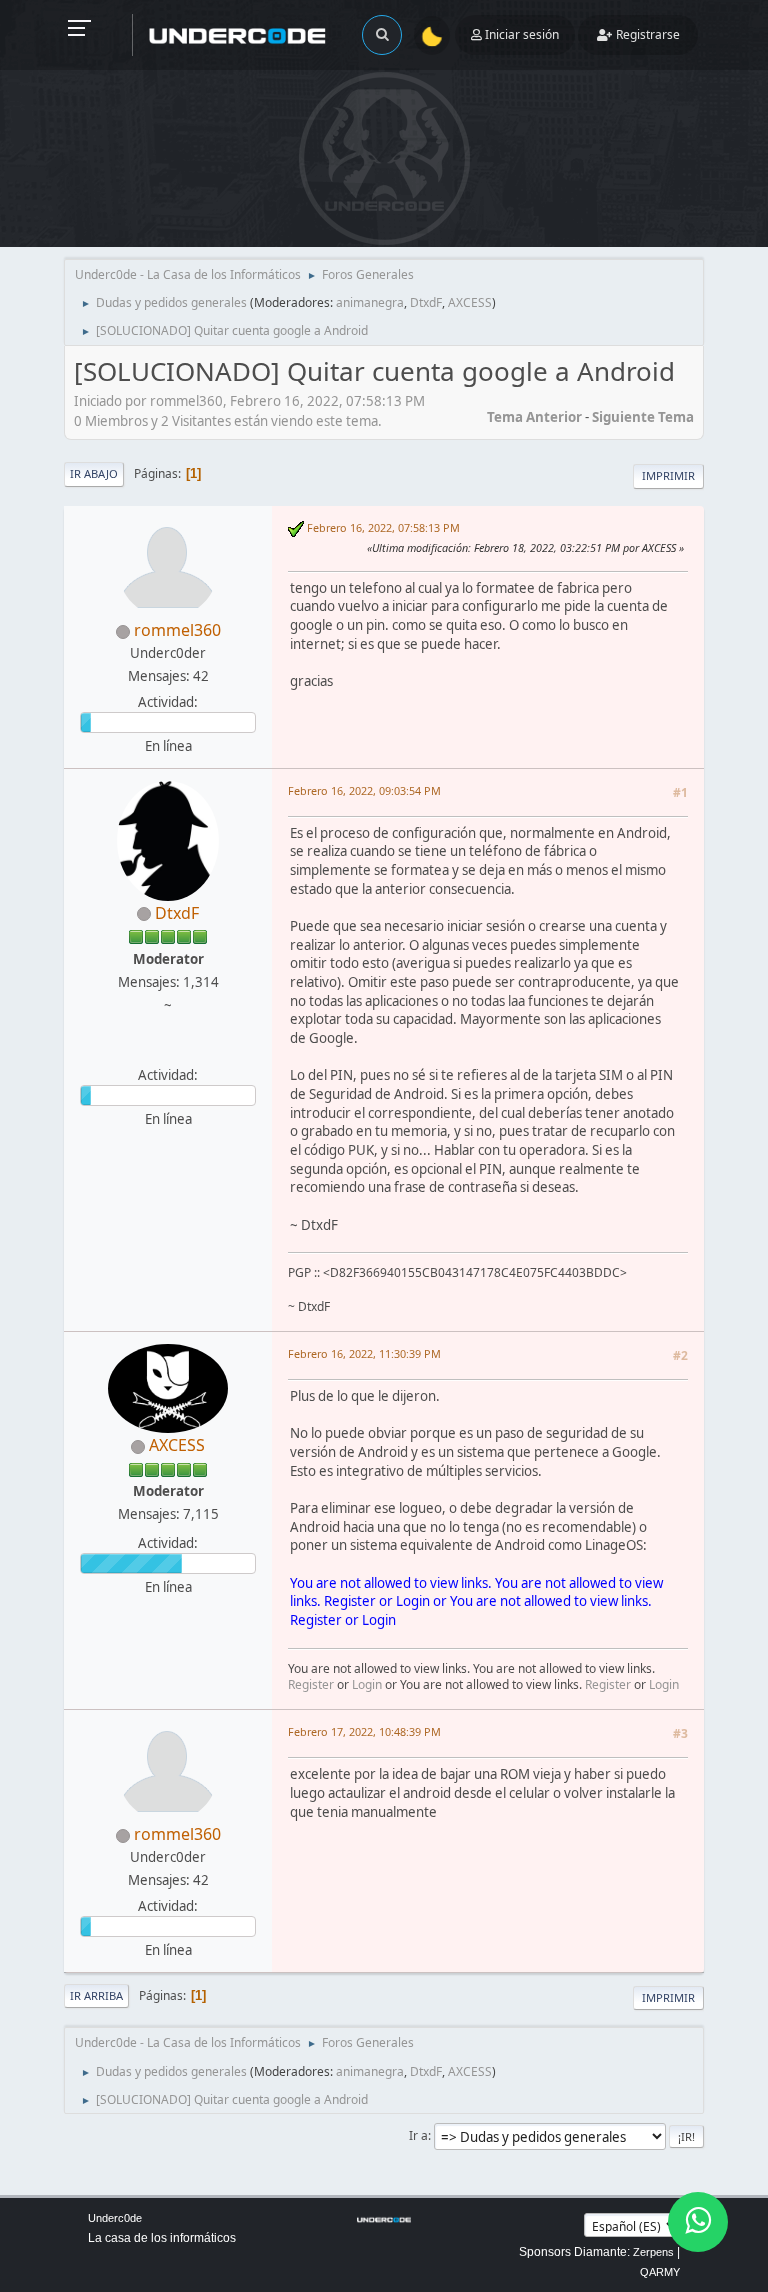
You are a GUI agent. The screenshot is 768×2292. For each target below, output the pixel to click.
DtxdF (426, 302)
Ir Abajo (94, 473)
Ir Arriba (96, 1995)
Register (350, 1601)
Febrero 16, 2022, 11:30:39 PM (364, 1353)
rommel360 (177, 630)
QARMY (660, 2272)
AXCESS (470, 302)
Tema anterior (534, 417)
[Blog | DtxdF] (166, 1051)
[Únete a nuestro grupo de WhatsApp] (698, 2222)
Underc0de (115, 2218)
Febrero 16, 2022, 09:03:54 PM (364, 790)
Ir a (418, 2135)
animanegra (370, 302)
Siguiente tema (643, 417)
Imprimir (668, 475)
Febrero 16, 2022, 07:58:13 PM (383, 527)
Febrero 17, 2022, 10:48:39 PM (364, 1731)
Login (413, 1601)
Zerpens (653, 2252)
